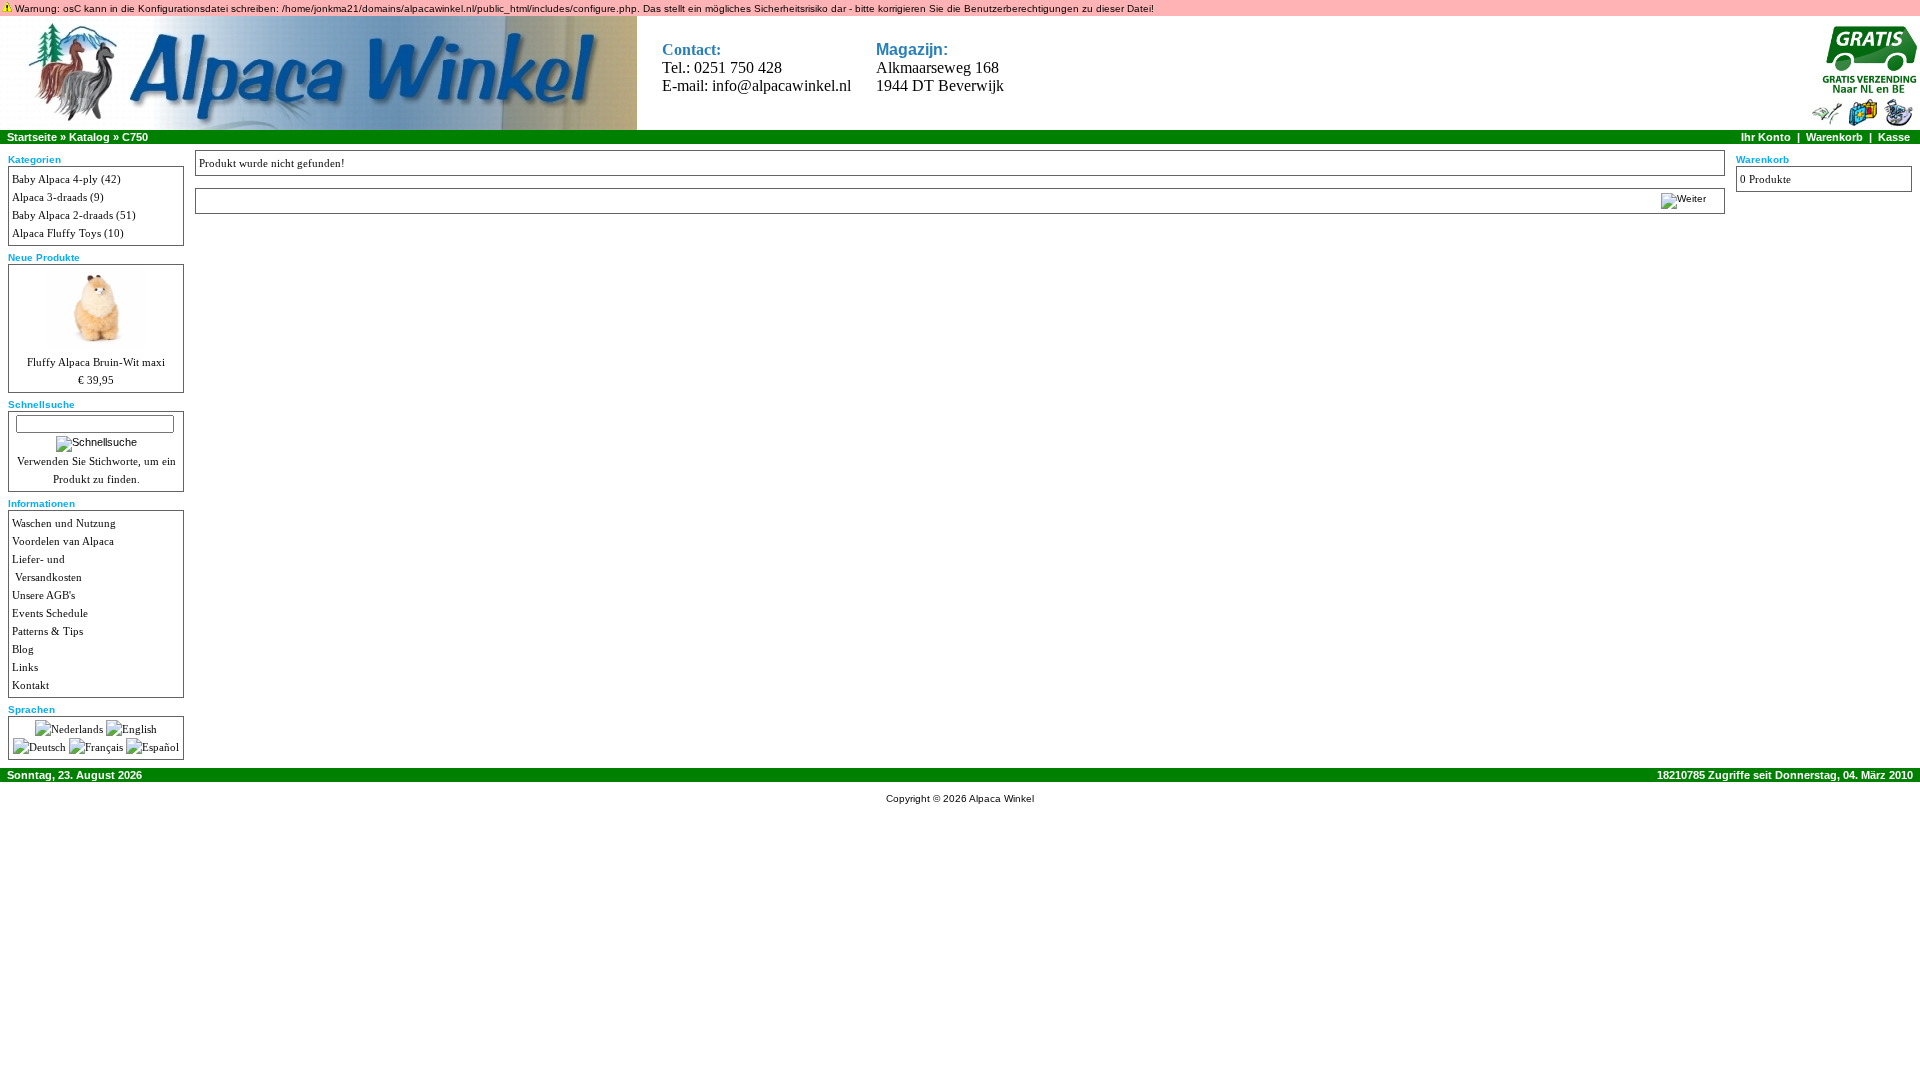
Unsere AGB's (43, 595)
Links (25, 667)
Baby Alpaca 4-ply (55, 179)
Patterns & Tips (47, 631)
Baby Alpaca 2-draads (62, 215)
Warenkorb (1834, 137)
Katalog (89, 137)
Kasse (1894, 137)
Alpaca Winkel (1001, 798)
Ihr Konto (1766, 137)
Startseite (32, 137)
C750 (135, 137)
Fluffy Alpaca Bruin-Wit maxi (96, 362)
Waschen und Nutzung (64, 523)
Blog (23, 649)
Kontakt (30, 685)
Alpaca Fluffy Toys (56, 233)
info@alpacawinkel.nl (781, 85)
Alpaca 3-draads (49, 197)
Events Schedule (50, 613)
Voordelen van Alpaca (63, 541)
